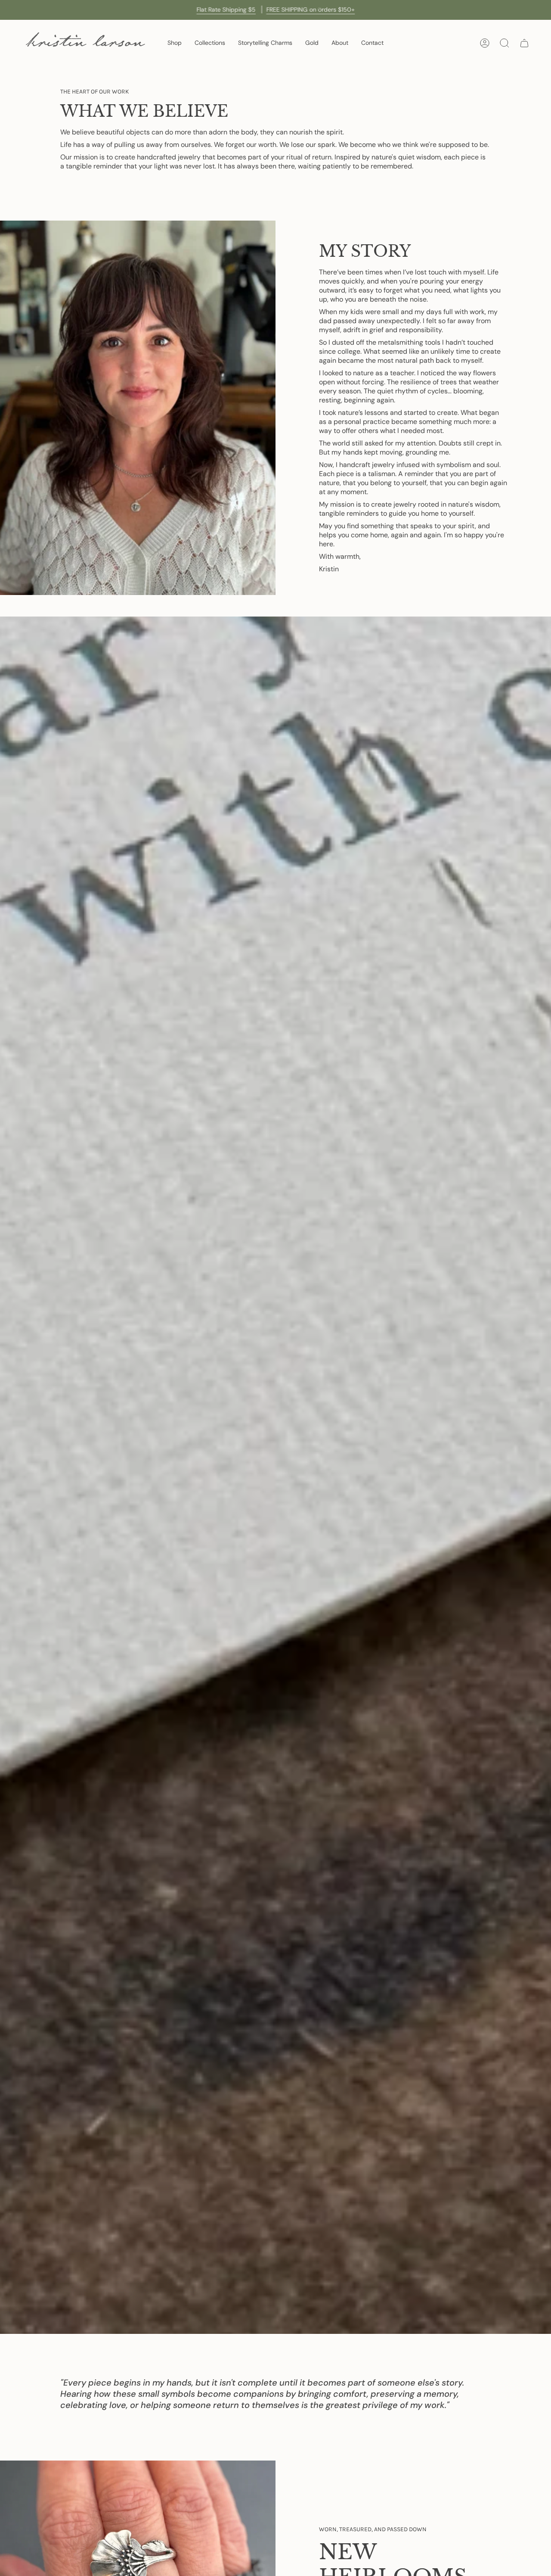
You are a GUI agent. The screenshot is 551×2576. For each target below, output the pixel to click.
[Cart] (524, 43)
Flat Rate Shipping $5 (226, 9)
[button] (175, 43)
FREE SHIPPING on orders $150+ (311, 9)
